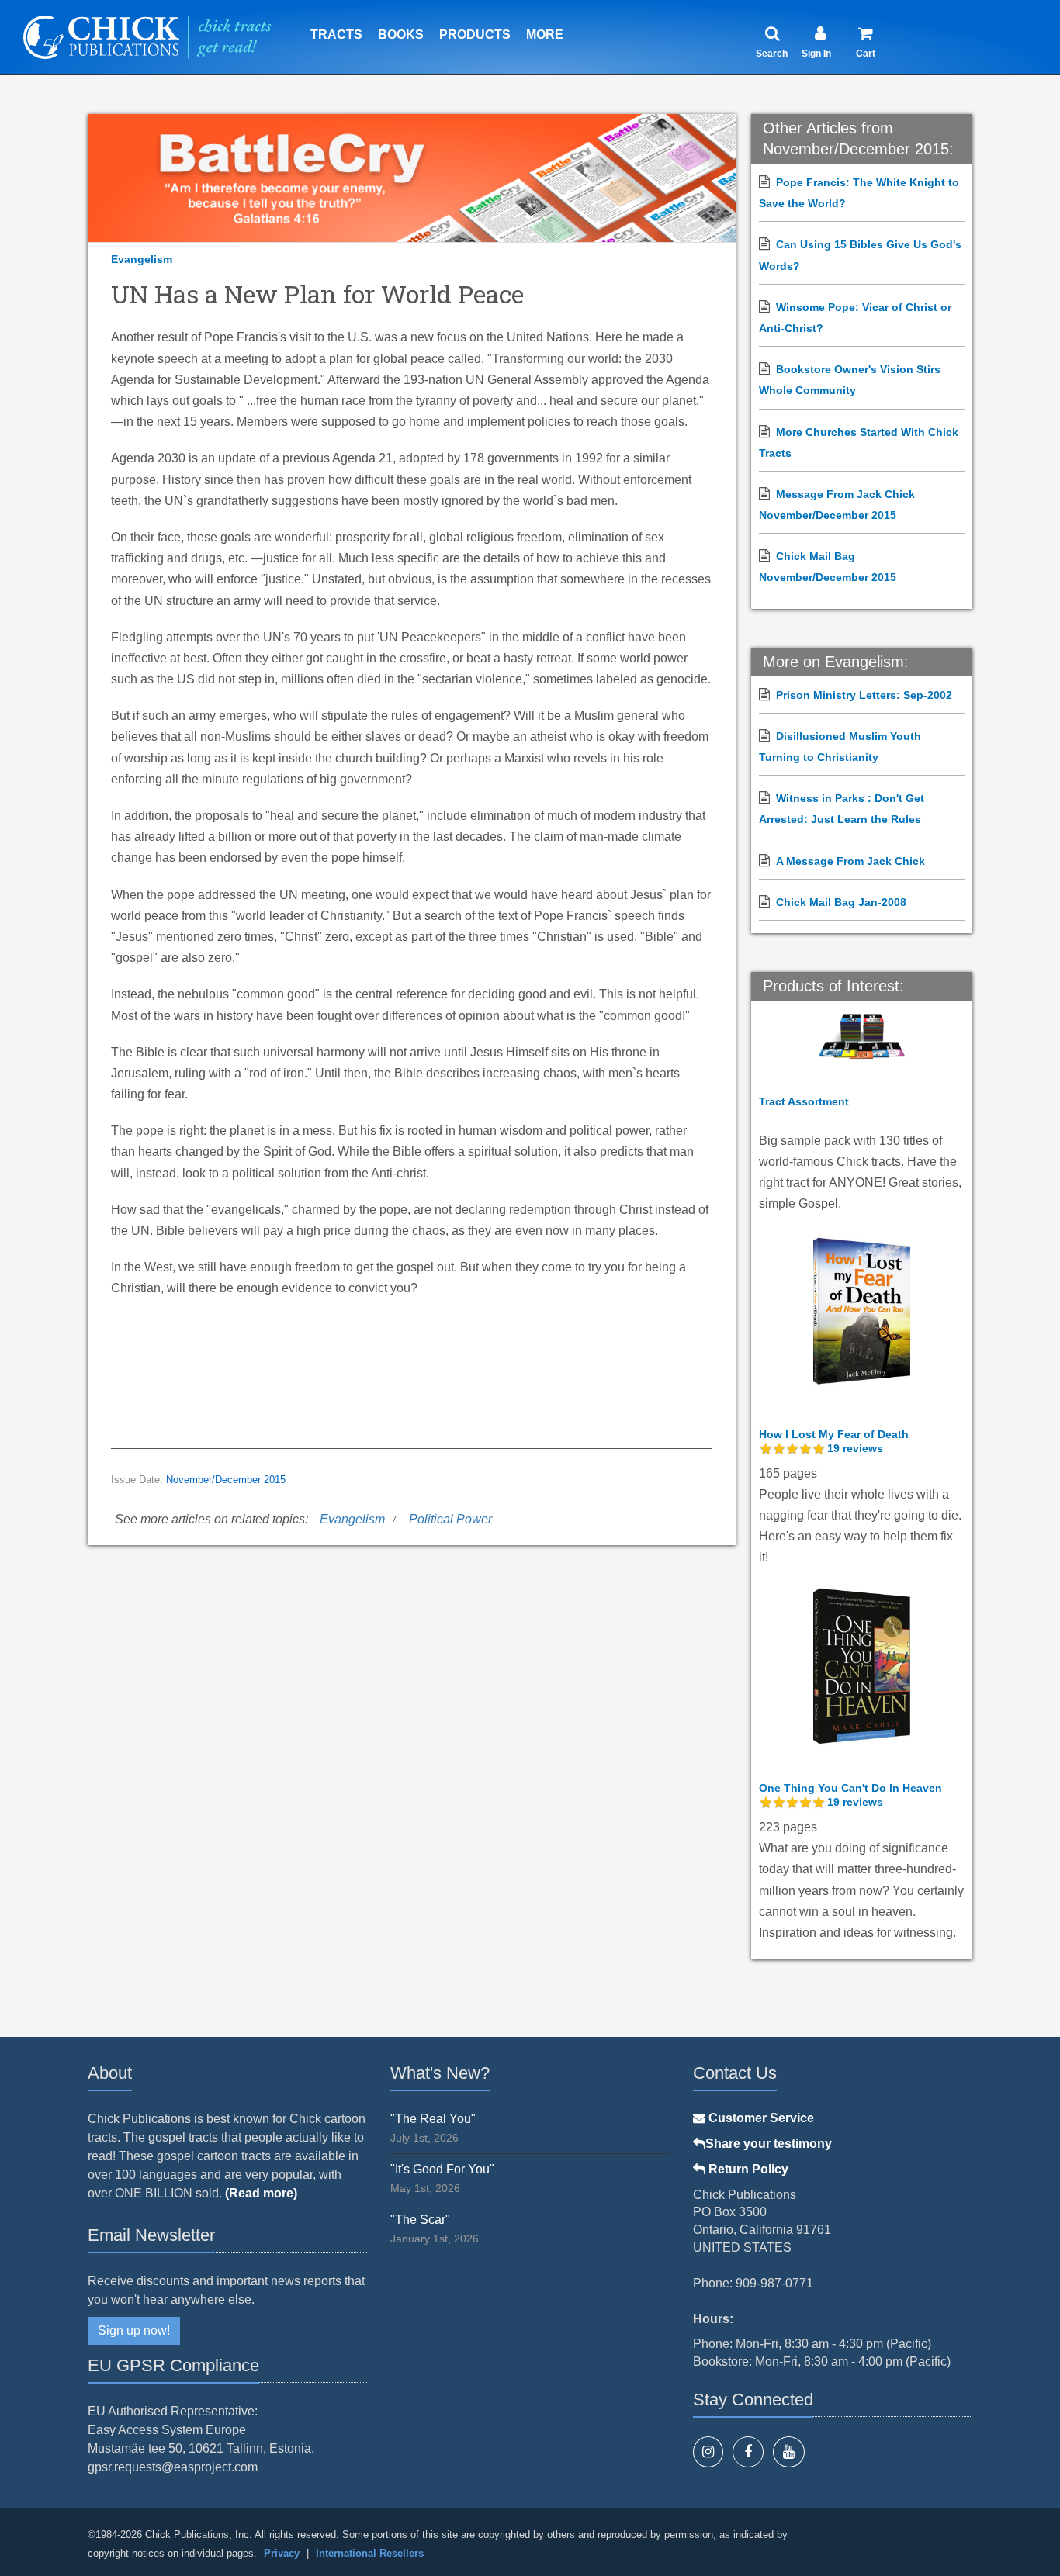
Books (401, 35)
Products (475, 35)
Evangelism (142, 259)
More (545, 35)
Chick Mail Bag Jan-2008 (841, 902)
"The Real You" (433, 2119)
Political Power (450, 1519)
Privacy (282, 2553)
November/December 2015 (226, 1480)
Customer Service (760, 2118)
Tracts (336, 35)
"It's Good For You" (442, 2169)
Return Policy (747, 2169)
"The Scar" (420, 2220)
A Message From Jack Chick (850, 861)
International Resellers (370, 2553)
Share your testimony (769, 2144)
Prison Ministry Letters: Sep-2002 (864, 695)
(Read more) (261, 2193)
